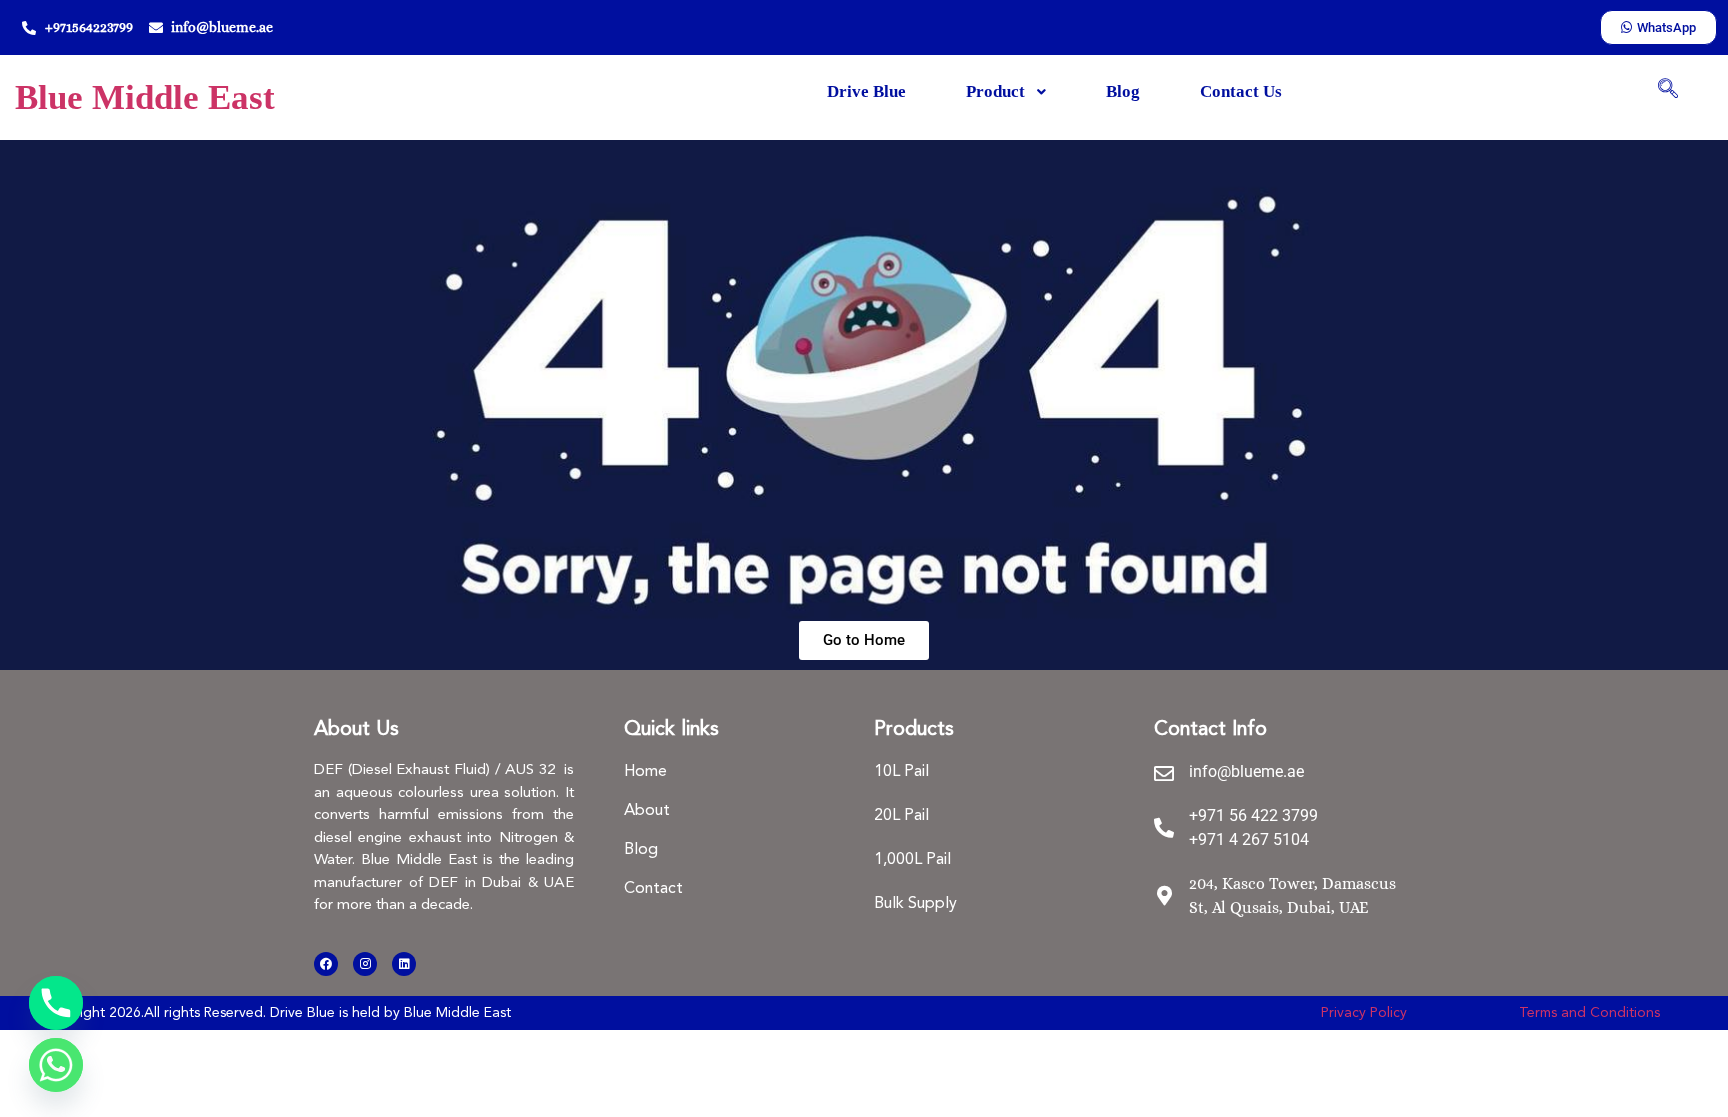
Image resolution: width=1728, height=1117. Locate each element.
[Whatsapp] (56, 1065)
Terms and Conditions (1589, 1013)
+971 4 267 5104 (1249, 839)
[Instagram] (365, 964)
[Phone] (56, 1003)
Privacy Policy (1364, 1013)
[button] (1668, 90)
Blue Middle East (145, 97)
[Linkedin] (404, 964)
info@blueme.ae (1246, 771)
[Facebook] (326, 964)
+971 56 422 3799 (1253, 815)
